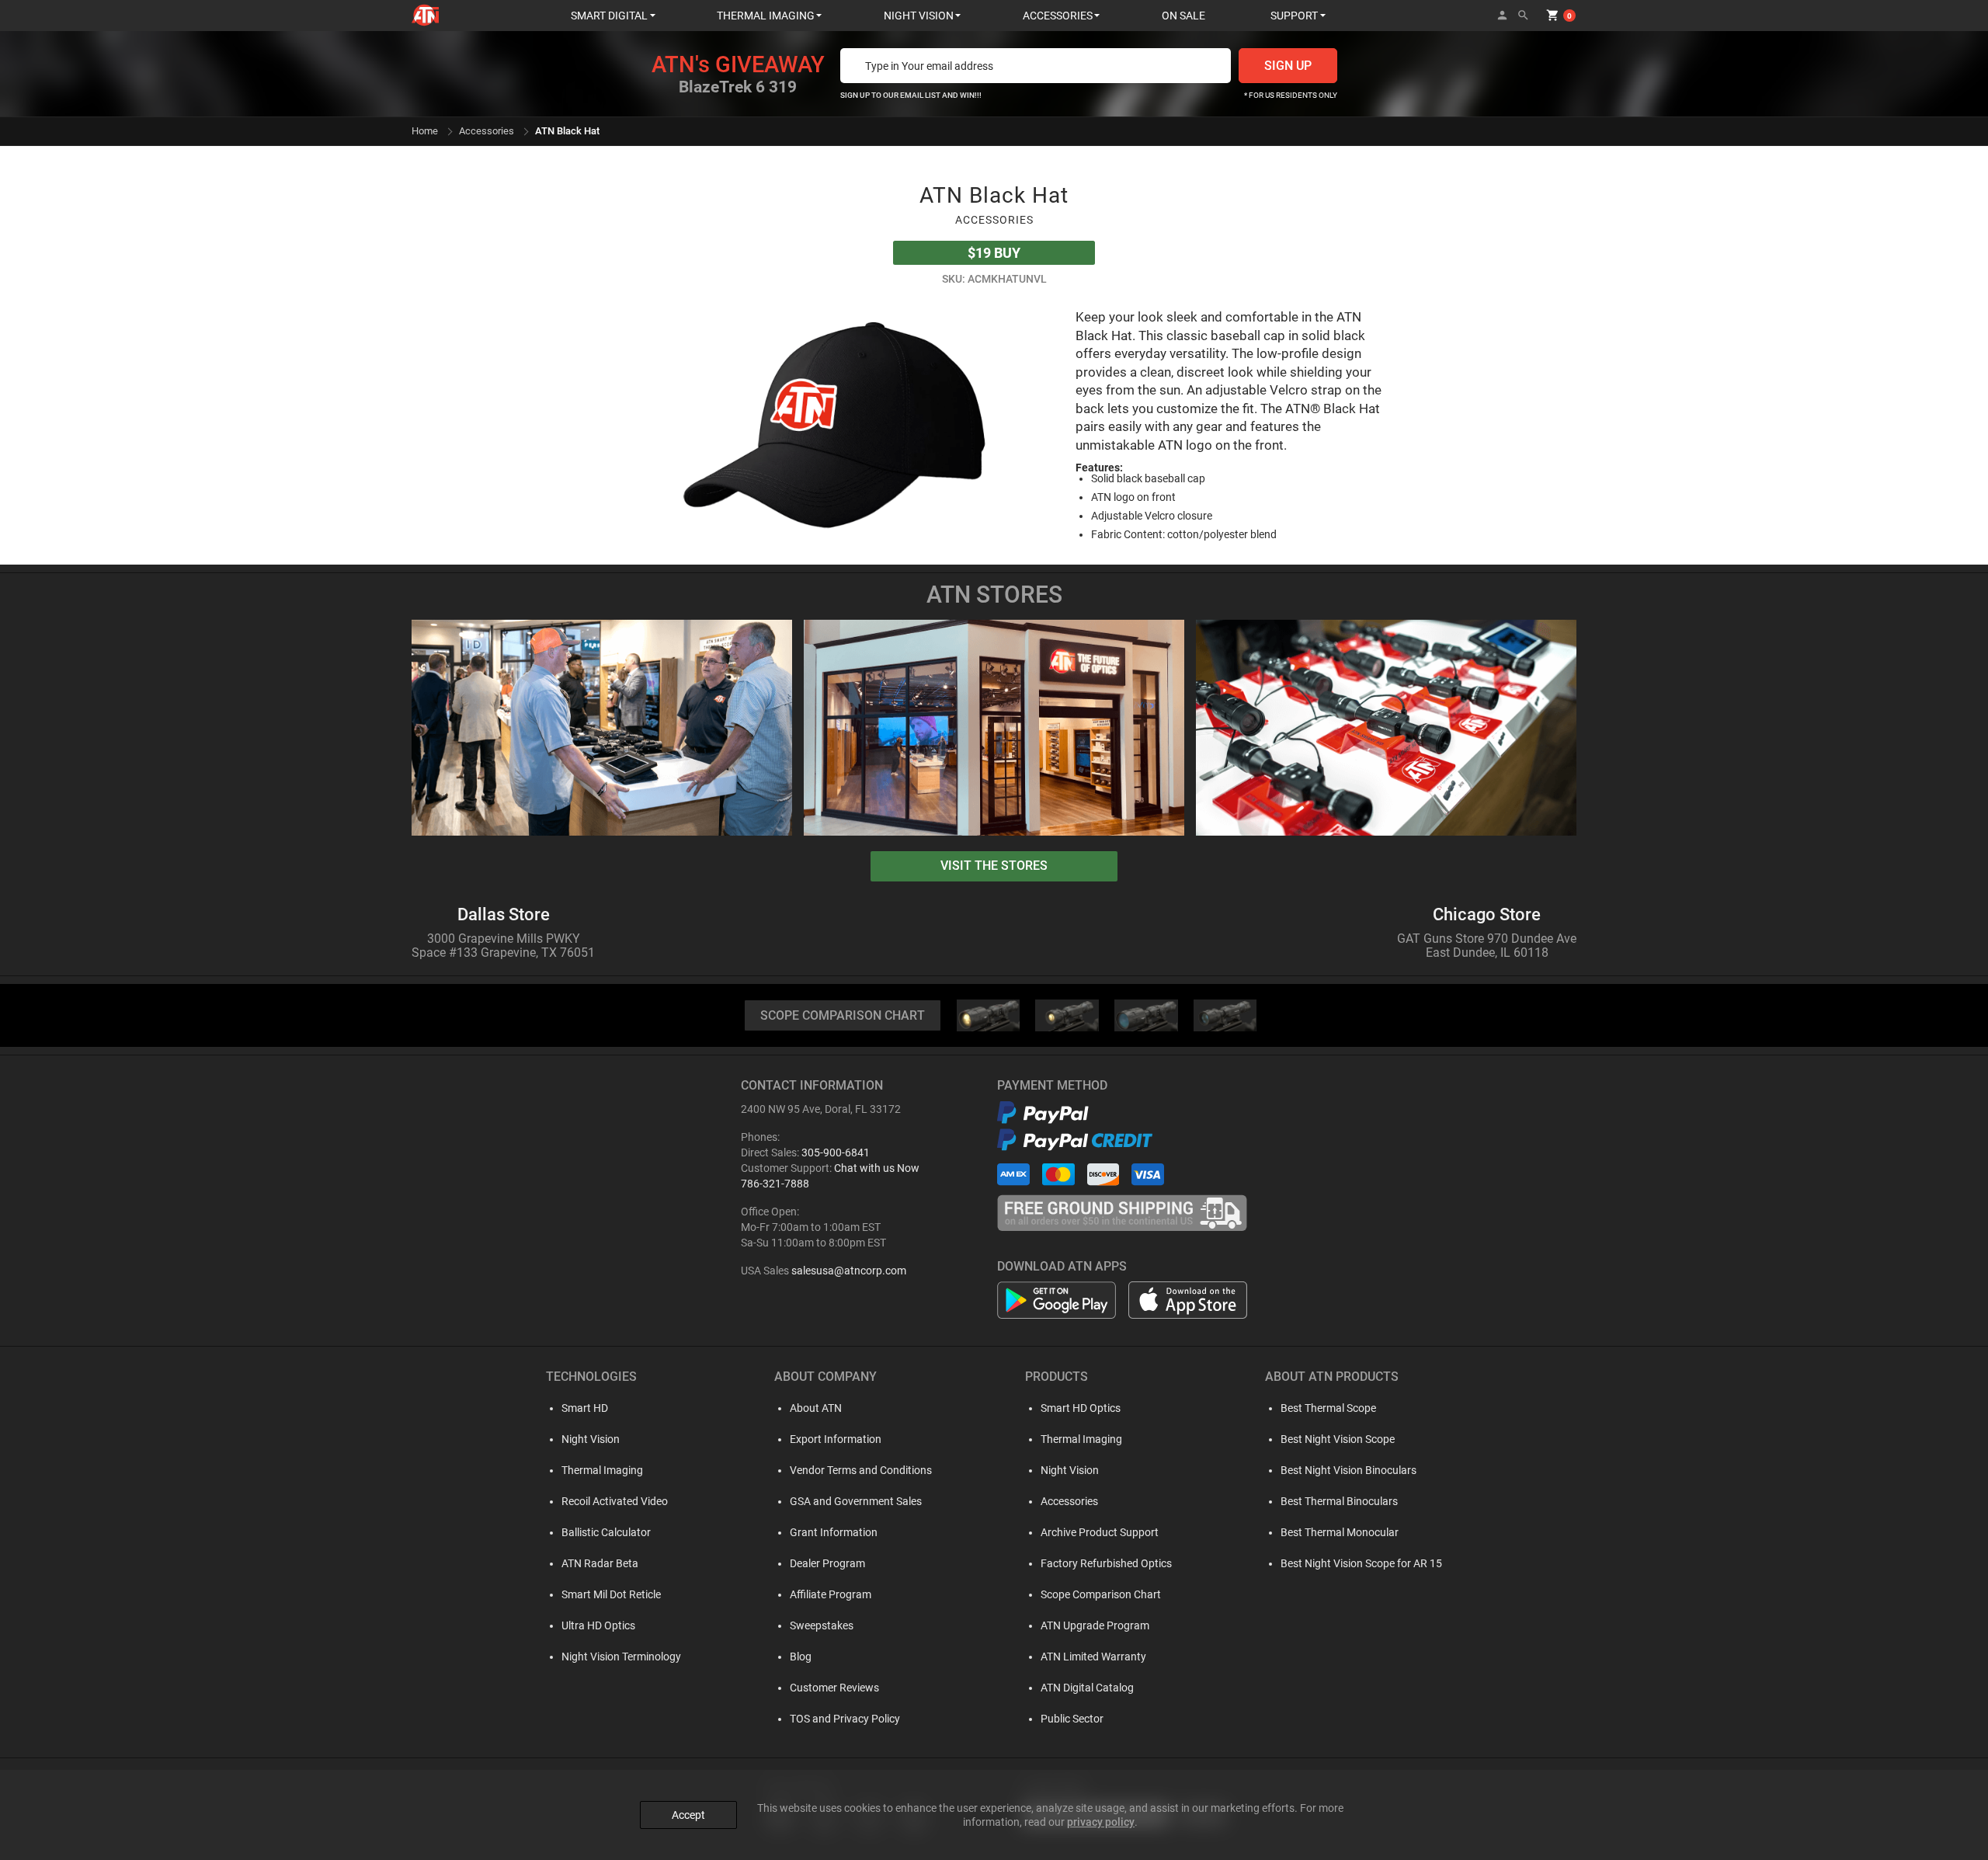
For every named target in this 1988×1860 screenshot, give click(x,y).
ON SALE (1183, 16)
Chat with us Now (877, 1168)
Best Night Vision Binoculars (1349, 1470)
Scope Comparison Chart (1101, 1594)
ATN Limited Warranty (1093, 1657)
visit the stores (994, 866)
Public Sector (1072, 1719)
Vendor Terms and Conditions (861, 1470)
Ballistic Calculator (606, 1532)
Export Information (836, 1439)
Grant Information (834, 1532)
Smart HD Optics (1081, 1408)
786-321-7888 (775, 1184)
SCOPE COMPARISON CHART (843, 1015)
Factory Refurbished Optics (1106, 1563)
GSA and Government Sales (856, 1501)
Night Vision (591, 1439)
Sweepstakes (822, 1625)
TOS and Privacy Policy (845, 1719)
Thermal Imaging (602, 1470)
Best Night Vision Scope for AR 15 (1361, 1563)
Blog (801, 1657)
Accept (688, 1815)
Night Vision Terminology (621, 1657)
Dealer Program (827, 1563)
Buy (994, 253)
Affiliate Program (831, 1594)
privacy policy (1101, 1822)
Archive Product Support (1100, 1532)
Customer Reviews (834, 1688)
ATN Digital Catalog (1087, 1688)
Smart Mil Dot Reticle (611, 1594)
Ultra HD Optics (598, 1625)
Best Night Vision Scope (1338, 1439)
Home (425, 131)
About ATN (816, 1408)
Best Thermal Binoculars (1339, 1501)
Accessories (487, 131)
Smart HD (585, 1408)
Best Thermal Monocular (1340, 1532)
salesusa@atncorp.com (849, 1271)
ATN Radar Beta (600, 1563)
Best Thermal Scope (1328, 1408)
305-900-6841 (836, 1153)
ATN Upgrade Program (1095, 1625)
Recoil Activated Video (615, 1501)
